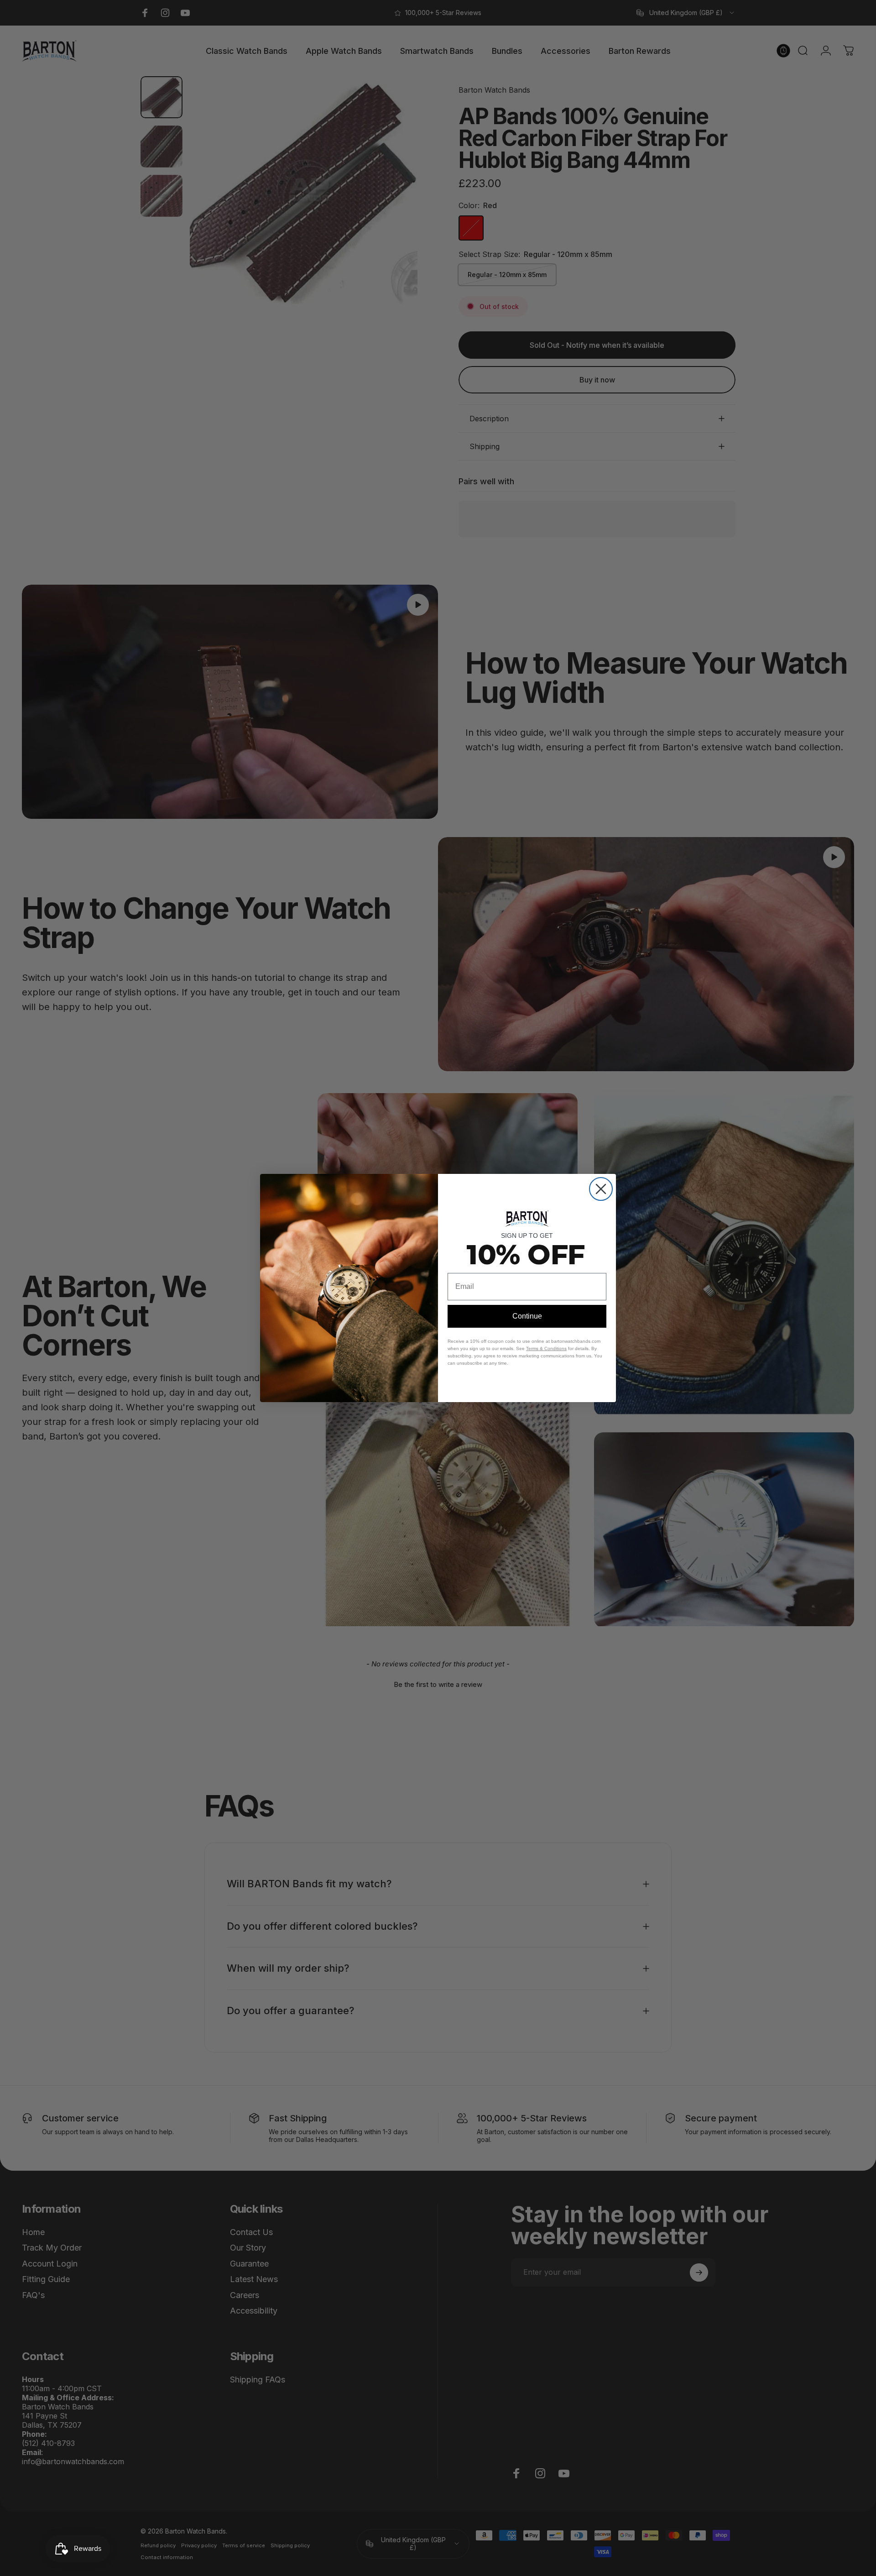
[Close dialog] (601, 1189)
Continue (527, 1316)
